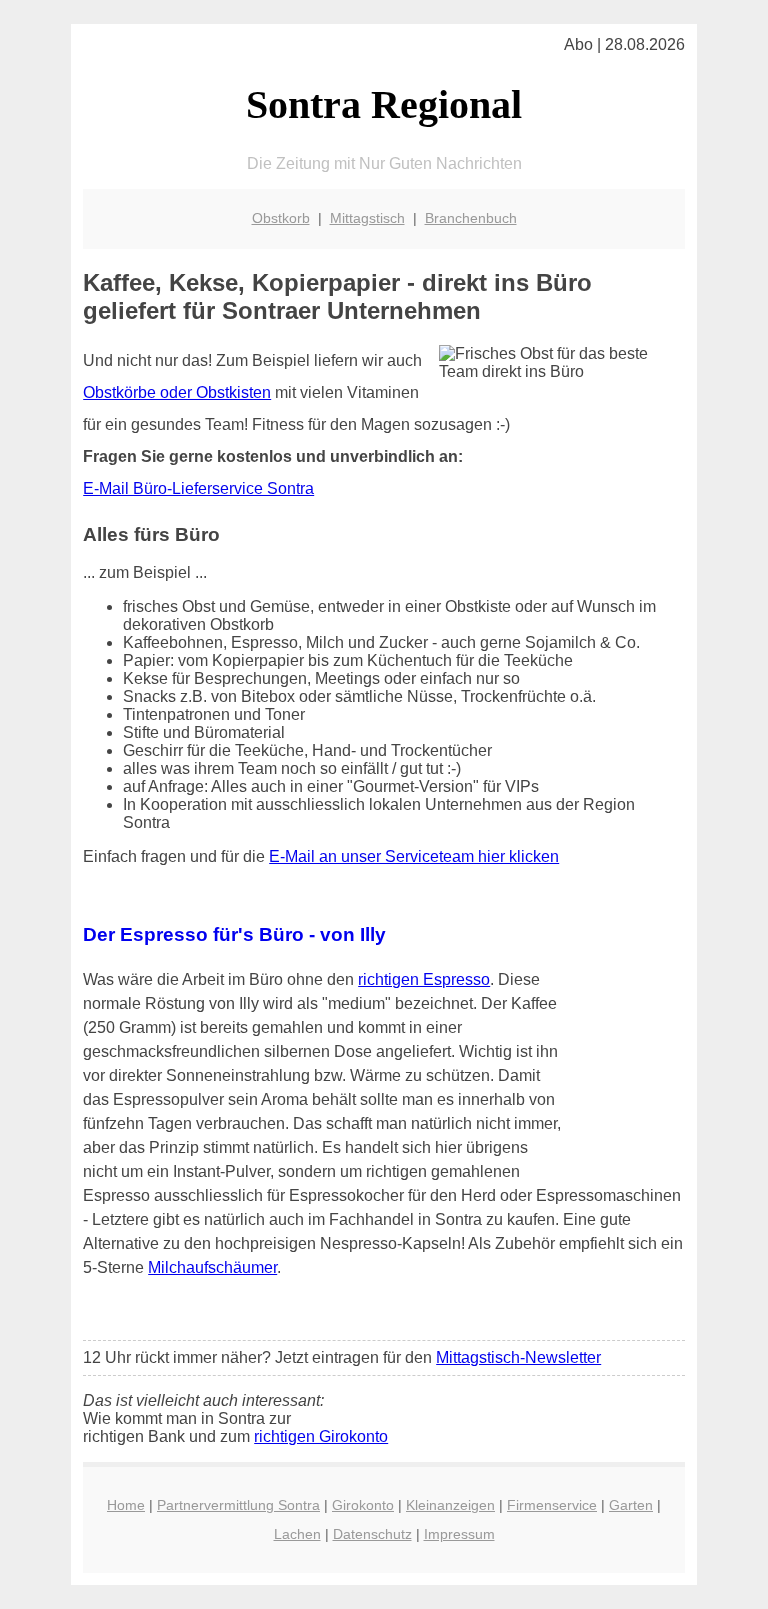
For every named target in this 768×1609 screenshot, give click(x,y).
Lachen (297, 1534)
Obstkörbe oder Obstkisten (177, 392)
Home (126, 1505)
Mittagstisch (367, 218)
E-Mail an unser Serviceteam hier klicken (414, 856)
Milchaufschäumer (212, 1267)
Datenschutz (372, 1534)
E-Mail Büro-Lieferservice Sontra (198, 488)
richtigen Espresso (424, 979)
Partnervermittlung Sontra (238, 1505)
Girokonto (363, 1505)
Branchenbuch (471, 218)
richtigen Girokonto (321, 1436)
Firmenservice (552, 1505)
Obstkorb (281, 218)
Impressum (459, 1534)
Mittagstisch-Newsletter (518, 1357)
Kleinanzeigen (450, 1505)
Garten (631, 1505)
